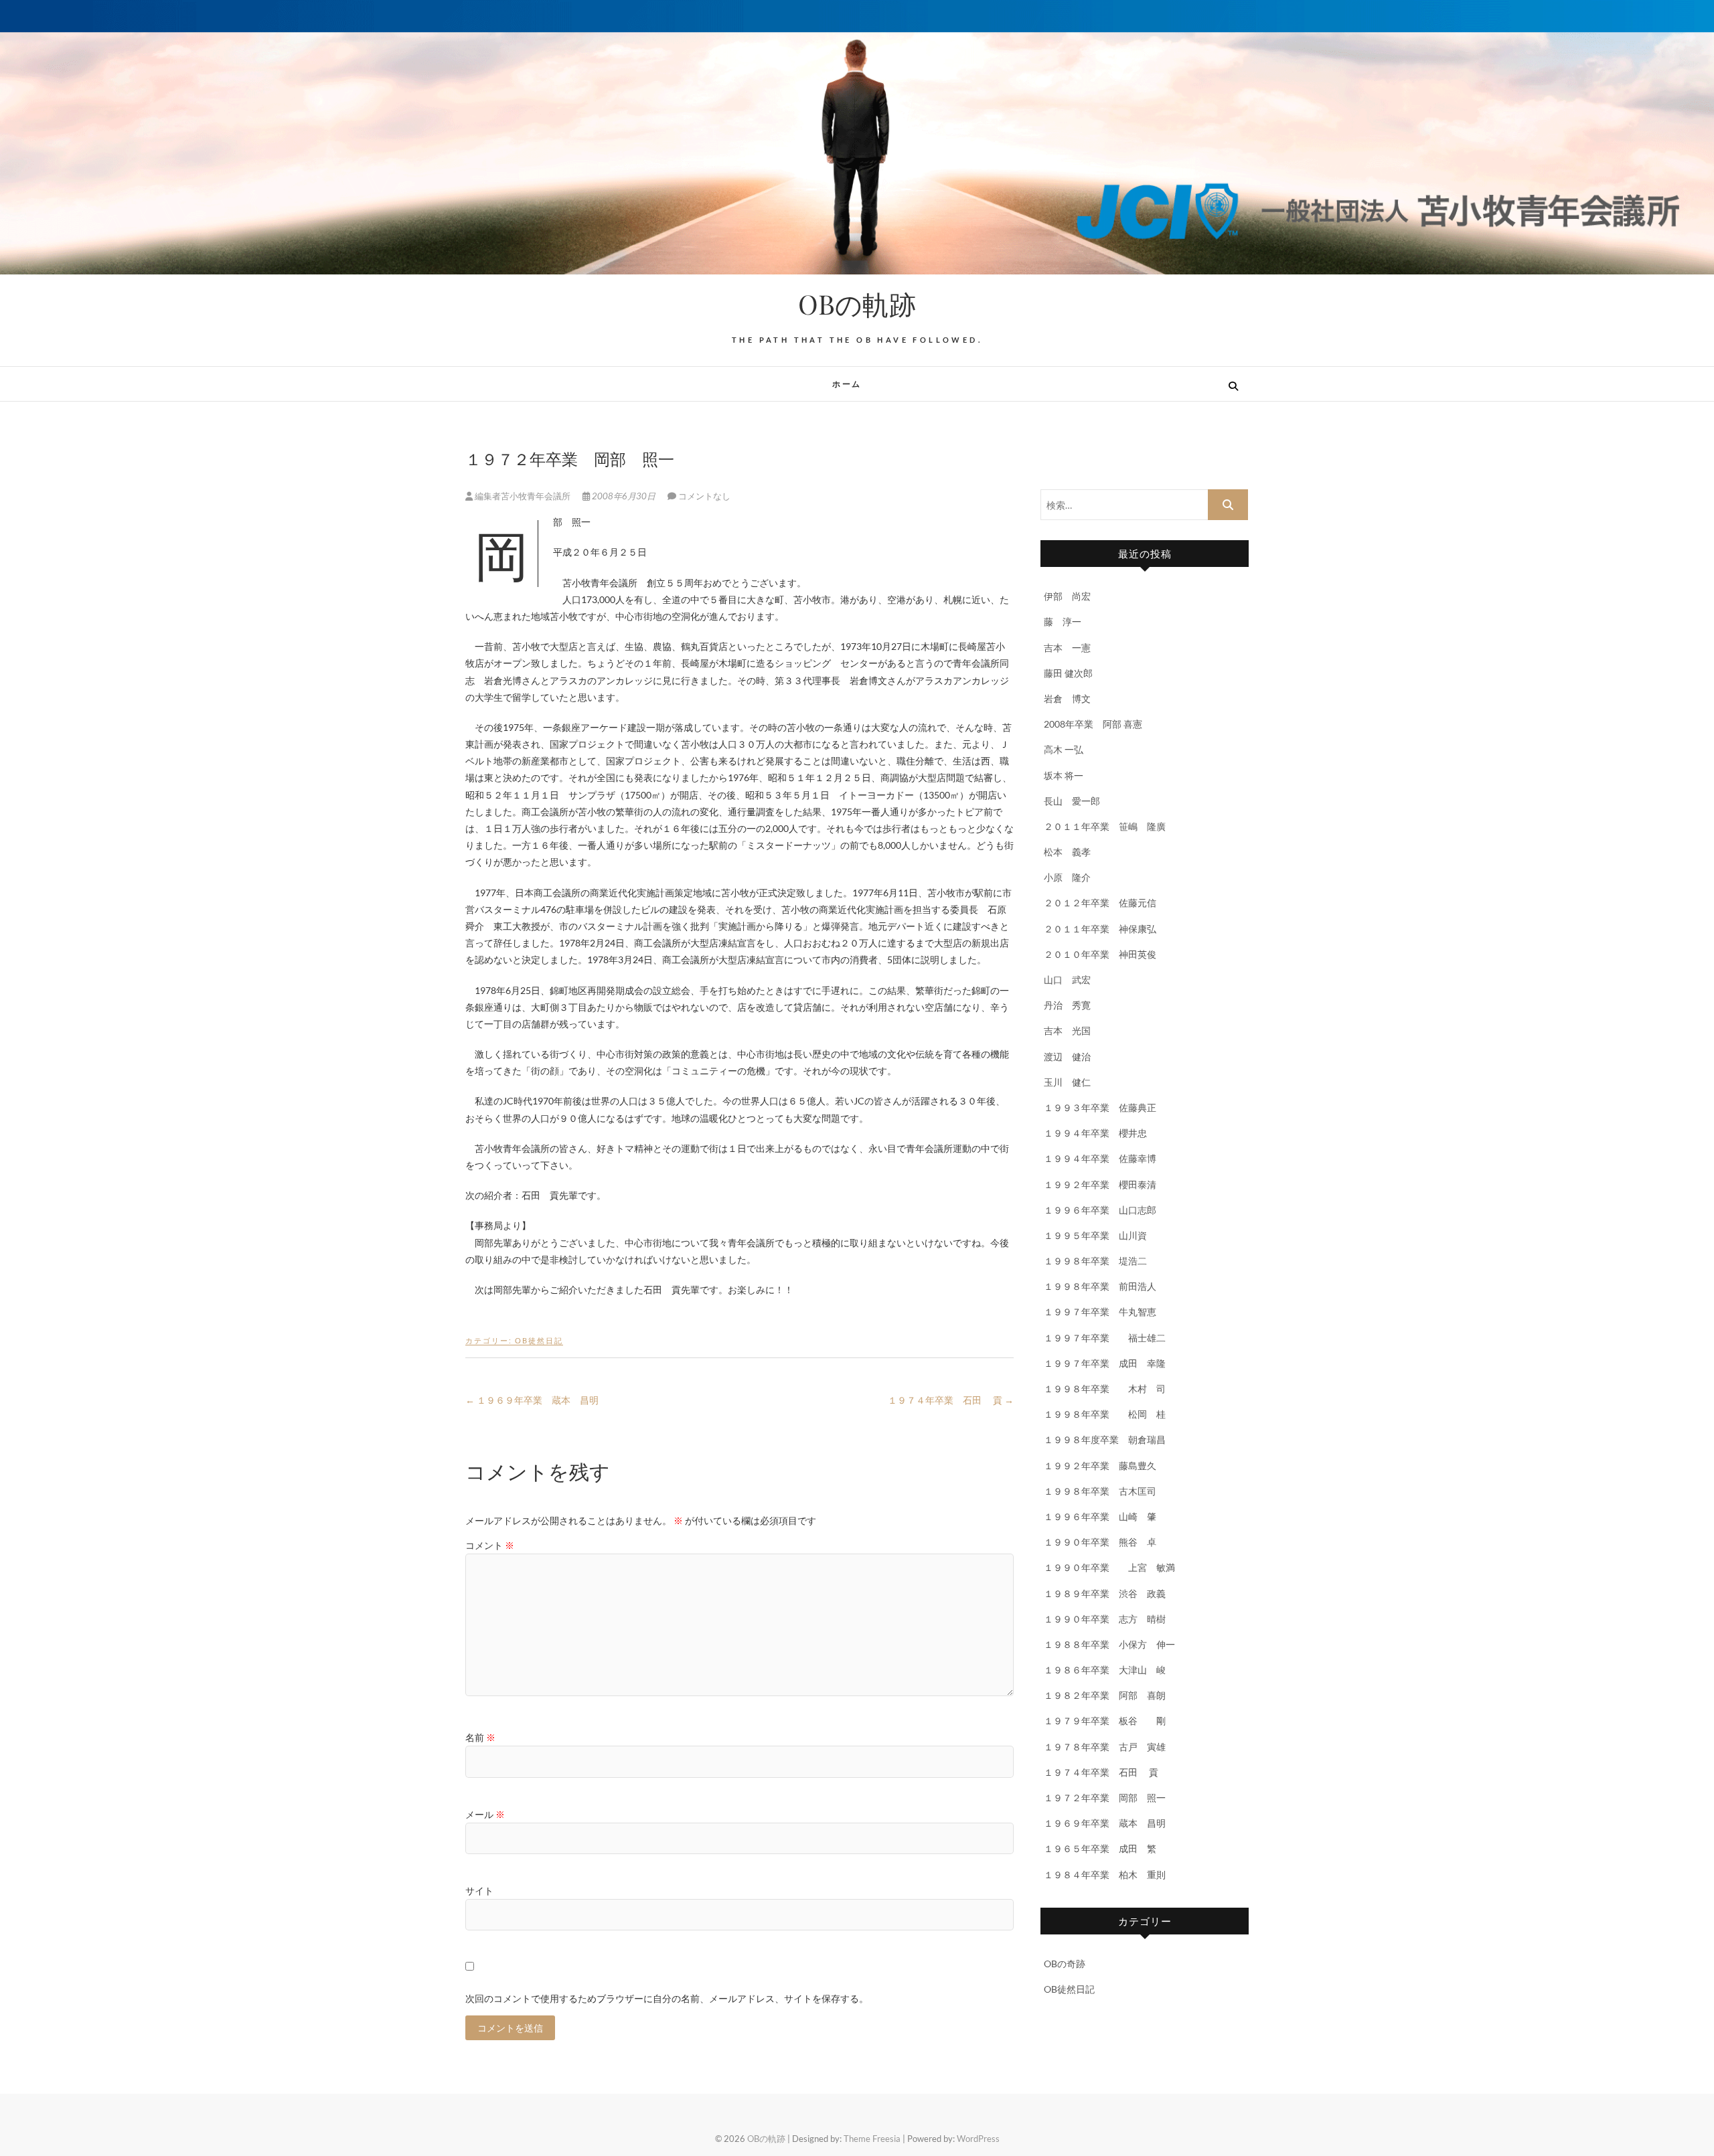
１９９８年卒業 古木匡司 (1100, 1491)
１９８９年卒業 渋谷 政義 (1105, 1593)
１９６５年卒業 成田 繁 (1100, 1848)
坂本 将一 (1064, 775)
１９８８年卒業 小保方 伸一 (1109, 1644)
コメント (490, 1545)
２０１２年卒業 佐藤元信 (1100, 903)
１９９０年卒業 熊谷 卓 (1100, 1542)
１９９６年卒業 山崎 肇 (1100, 1516)
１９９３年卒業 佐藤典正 (1100, 1107)
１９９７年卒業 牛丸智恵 (1100, 1312)
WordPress (978, 2139)
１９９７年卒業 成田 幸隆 (1105, 1363)
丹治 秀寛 (1067, 1005)
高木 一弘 (1064, 749)
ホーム (847, 384)
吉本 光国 (1067, 1030)
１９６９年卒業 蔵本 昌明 (532, 1400)
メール (485, 1814)
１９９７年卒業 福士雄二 (1105, 1338)
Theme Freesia (872, 2139)
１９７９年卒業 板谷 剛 (1105, 1721)
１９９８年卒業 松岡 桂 (1105, 1414)
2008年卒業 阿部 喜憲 (1093, 724)
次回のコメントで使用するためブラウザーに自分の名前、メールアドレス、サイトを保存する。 (667, 1998)
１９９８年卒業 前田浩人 (1100, 1286)
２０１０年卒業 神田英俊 (1100, 954)
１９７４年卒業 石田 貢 (951, 1400)
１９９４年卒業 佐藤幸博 (1100, 1158)
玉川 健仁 (1067, 1082)
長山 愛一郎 (1072, 801)
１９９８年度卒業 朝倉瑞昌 (1105, 1439)
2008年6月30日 (624, 496)
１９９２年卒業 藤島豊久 (1100, 1466)
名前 (480, 1737)
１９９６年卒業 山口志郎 (1100, 1210)
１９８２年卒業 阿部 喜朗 (1105, 1695)
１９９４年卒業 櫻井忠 (1095, 1133)
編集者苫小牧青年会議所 (523, 496)
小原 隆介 (1067, 877)
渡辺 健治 (1067, 1057)
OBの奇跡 (1065, 1964)
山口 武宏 (1067, 980)
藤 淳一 (1067, 621)
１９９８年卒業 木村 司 (1105, 1389)
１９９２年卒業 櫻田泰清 (1100, 1184)
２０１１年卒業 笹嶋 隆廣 (1105, 826)
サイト (479, 1891)
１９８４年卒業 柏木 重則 (1105, 1875)
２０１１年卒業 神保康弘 (1100, 929)
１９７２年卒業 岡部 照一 (1105, 1798)
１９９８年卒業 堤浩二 (1095, 1261)
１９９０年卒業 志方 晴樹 (1105, 1619)
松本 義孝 (1067, 852)
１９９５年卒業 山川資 (1095, 1235)
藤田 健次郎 (1068, 673)
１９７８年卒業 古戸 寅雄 (1105, 1747)
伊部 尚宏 (1067, 596)
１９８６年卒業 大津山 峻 (1105, 1670)
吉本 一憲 (1067, 648)
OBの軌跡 (857, 304)
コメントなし (704, 496)
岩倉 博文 (1067, 698)
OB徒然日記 (539, 1340)
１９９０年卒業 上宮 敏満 (1109, 1567)
